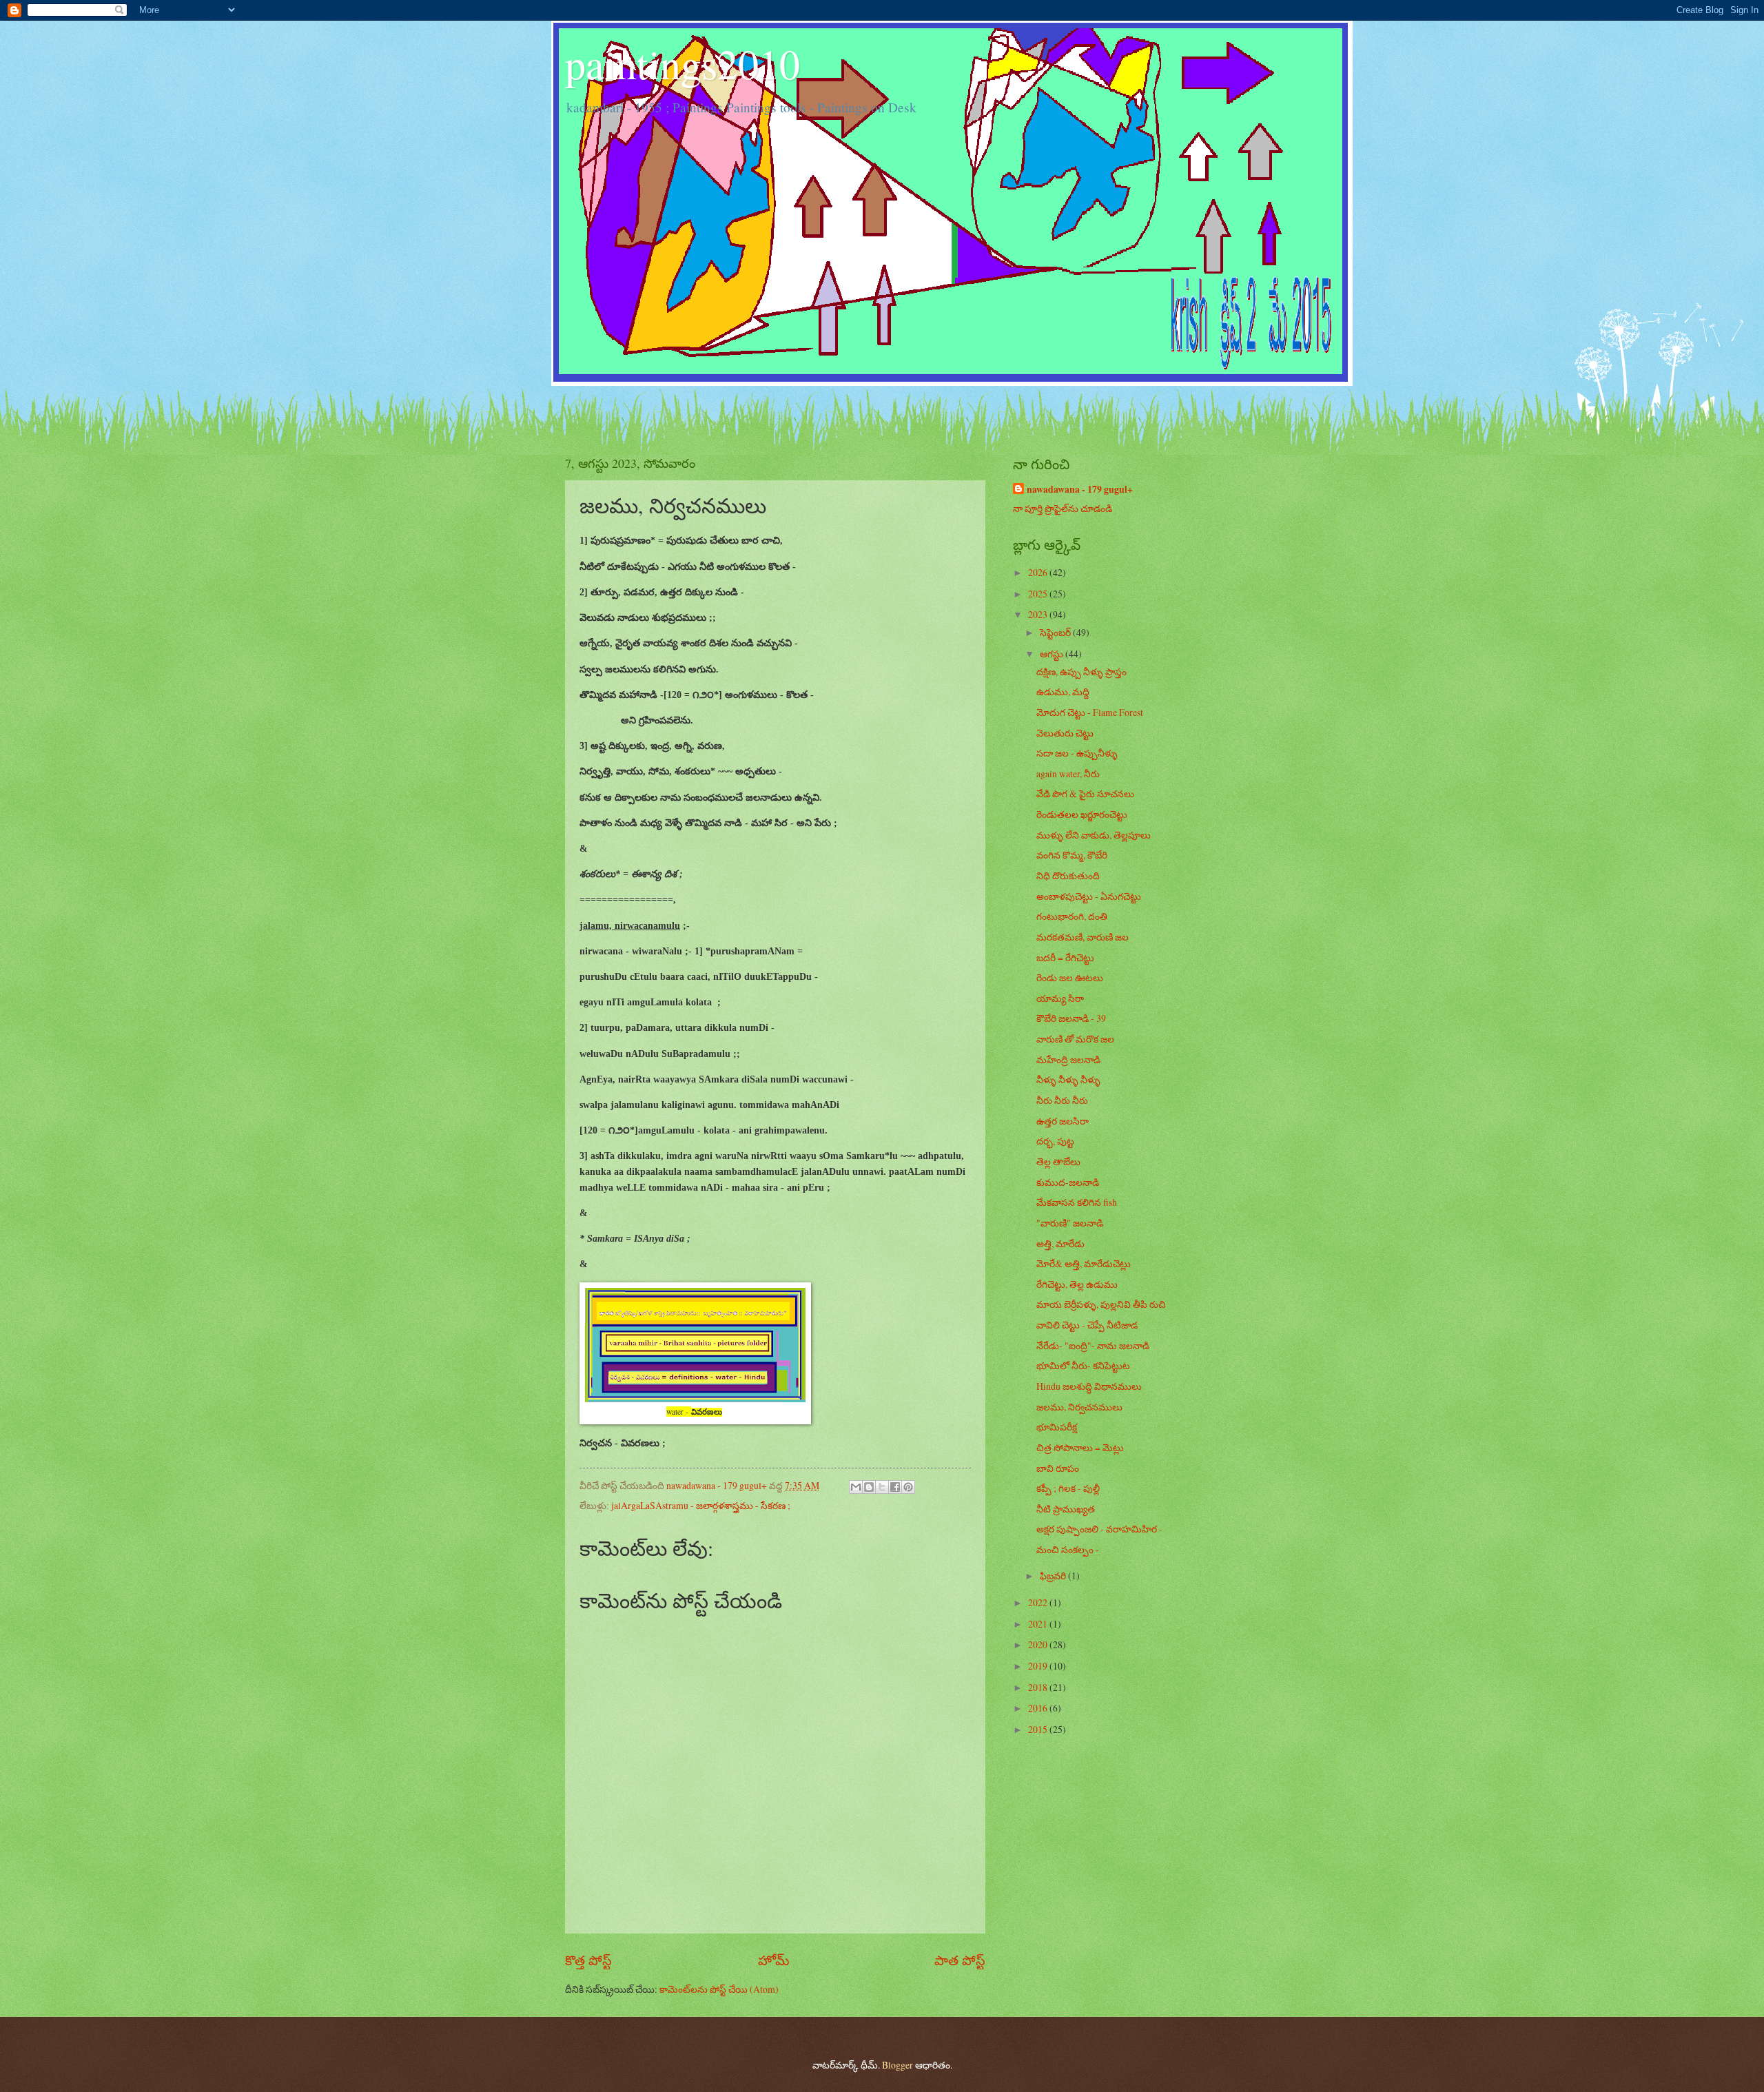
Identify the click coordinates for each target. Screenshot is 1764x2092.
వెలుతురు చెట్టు (1065, 733)
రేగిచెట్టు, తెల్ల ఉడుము (1077, 1284)
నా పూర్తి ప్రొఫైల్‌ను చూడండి (1063, 508)
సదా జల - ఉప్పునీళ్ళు (1077, 753)
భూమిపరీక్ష (1057, 1427)
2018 (1039, 1687)
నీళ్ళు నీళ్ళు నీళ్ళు (1068, 1079)
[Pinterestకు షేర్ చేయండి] (908, 1487)
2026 (1039, 572)
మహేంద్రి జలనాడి (1068, 1059)
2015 (1039, 1729)
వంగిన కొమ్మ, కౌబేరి (1072, 855)
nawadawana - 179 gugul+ (1080, 490)
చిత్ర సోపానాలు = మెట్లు (1080, 1447)
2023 (1039, 614)
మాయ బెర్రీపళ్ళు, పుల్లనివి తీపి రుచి (1101, 1304)
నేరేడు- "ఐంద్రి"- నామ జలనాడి (1093, 1345)
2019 (1039, 1666)
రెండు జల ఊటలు (1070, 977)
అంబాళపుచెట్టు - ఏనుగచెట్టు (1089, 896)
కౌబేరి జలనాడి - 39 (1071, 1018)
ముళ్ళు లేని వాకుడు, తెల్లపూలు (1094, 835)
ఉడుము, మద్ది (1063, 691)
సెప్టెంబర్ (1056, 632)
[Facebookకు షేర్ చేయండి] (895, 1487)
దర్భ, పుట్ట (1055, 1141)
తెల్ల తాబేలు (1058, 1161)
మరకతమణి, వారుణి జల (1083, 937)
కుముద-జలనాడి (1068, 1182)
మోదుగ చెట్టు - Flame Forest (1090, 712)
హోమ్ (773, 1960)
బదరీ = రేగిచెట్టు (1065, 957)
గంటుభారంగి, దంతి (1072, 916)
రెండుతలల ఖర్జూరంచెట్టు (1082, 814)
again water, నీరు (1068, 773)
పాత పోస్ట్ (960, 1960)
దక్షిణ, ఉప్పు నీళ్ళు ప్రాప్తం (1081, 671)
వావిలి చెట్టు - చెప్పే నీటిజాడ (1087, 1325)
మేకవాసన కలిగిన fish (1077, 1202)
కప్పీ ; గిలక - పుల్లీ (1068, 1488)
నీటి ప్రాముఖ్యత (1066, 1509)
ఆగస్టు (1053, 654)
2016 (1039, 1708)
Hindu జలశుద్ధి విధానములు (1089, 1386)
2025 (1039, 594)
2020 (1039, 1644)
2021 (1039, 1624)
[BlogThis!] (869, 1487)
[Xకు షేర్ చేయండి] (882, 1487)
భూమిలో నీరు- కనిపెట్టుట (1083, 1365)
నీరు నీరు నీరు (1062, 1100)
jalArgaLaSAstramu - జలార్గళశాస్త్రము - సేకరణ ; (701, 1505)
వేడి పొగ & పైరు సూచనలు (1085, 793)
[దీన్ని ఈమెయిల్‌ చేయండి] (856, 1487)
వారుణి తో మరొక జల (1075, 1039)
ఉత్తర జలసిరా (1063, 1121)
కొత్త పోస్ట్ (588, 1960)
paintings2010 (683, 63)
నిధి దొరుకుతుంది (1068, 875)
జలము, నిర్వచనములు (1079, 1407)
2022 (1039, 1602)
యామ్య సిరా (1060, 998)
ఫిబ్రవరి (1054, 1576)
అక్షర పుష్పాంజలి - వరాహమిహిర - (1099, 1529)
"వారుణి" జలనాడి (1070, 1223)
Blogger (898, 2065)
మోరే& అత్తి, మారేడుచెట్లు (1084, 1263)
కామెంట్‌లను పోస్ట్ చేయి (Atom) (719, 1989)
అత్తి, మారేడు (1060, 1243)
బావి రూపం (1058, 1468)
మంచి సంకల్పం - (1068, 1549)
